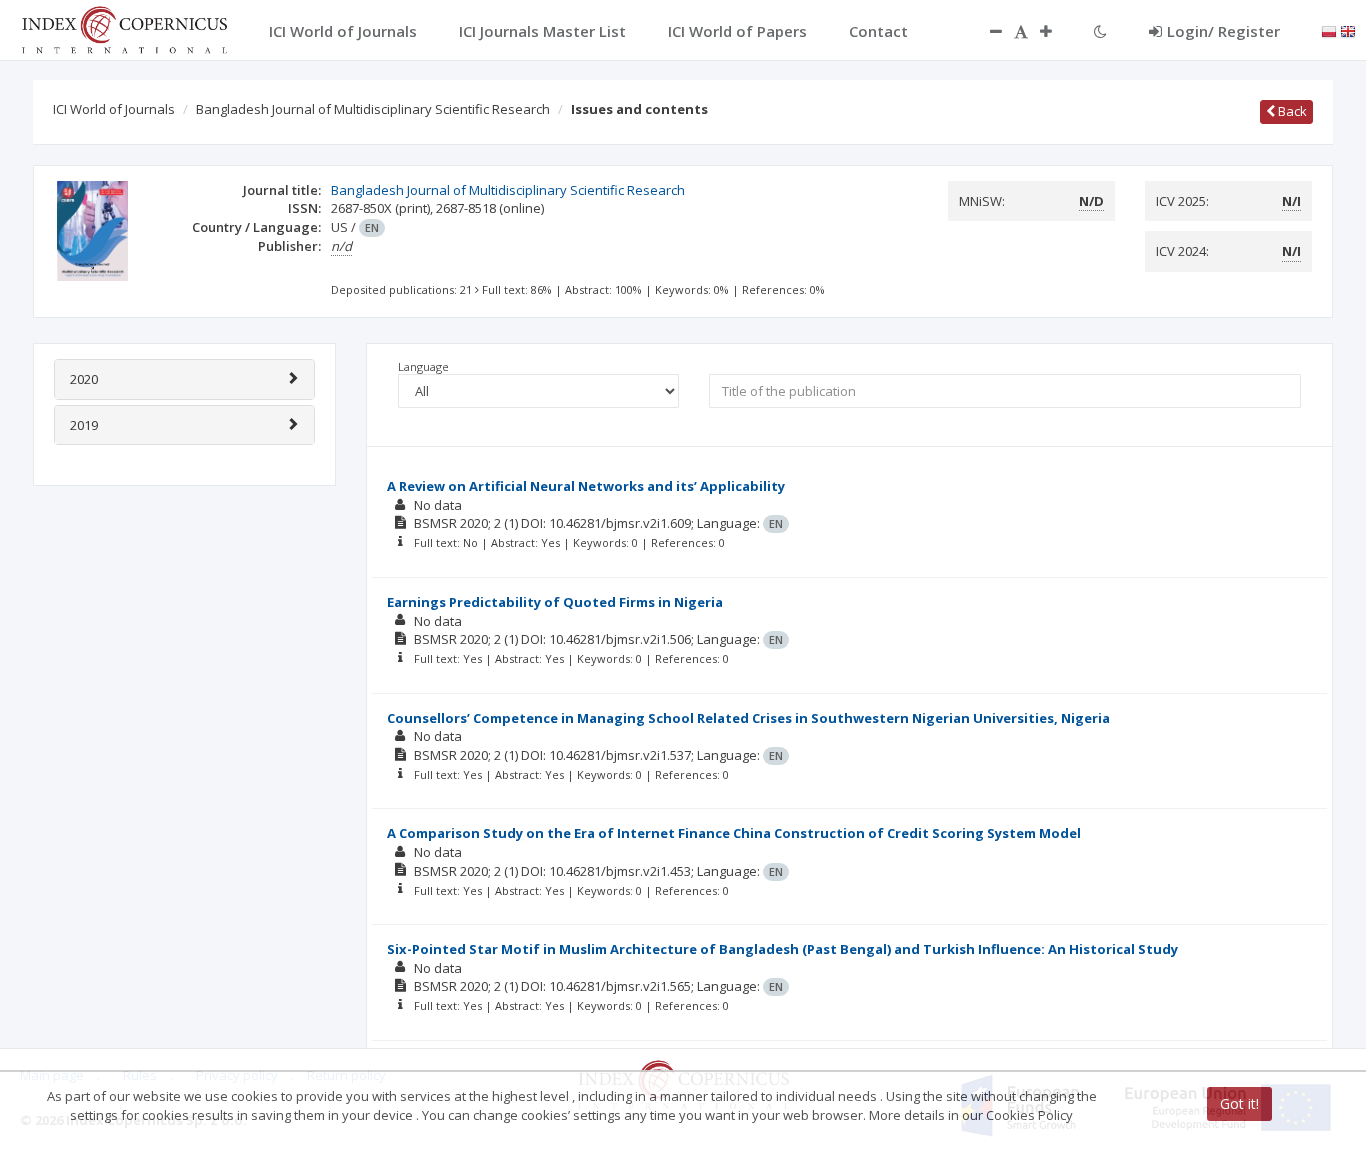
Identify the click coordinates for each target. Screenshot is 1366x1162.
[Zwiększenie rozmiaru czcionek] (1056, 31)
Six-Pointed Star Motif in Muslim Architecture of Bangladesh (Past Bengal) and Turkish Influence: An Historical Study (782, 949)
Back (1291, 111)
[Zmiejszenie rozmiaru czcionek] (986, 31)
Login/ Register (1223, 31)
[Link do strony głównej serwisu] (124, 28)
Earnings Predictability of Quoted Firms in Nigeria (555, 602)
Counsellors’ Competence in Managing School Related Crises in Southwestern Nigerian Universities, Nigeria (748, 718)
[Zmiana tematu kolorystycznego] (1100, 31)
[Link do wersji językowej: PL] (1329, 30)
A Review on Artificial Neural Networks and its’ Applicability (586, 486)
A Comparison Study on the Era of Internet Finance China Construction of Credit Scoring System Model (734, 833)
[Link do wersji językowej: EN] (1348, 30)
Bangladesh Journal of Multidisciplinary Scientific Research (373, 109)
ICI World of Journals (114, 109)
